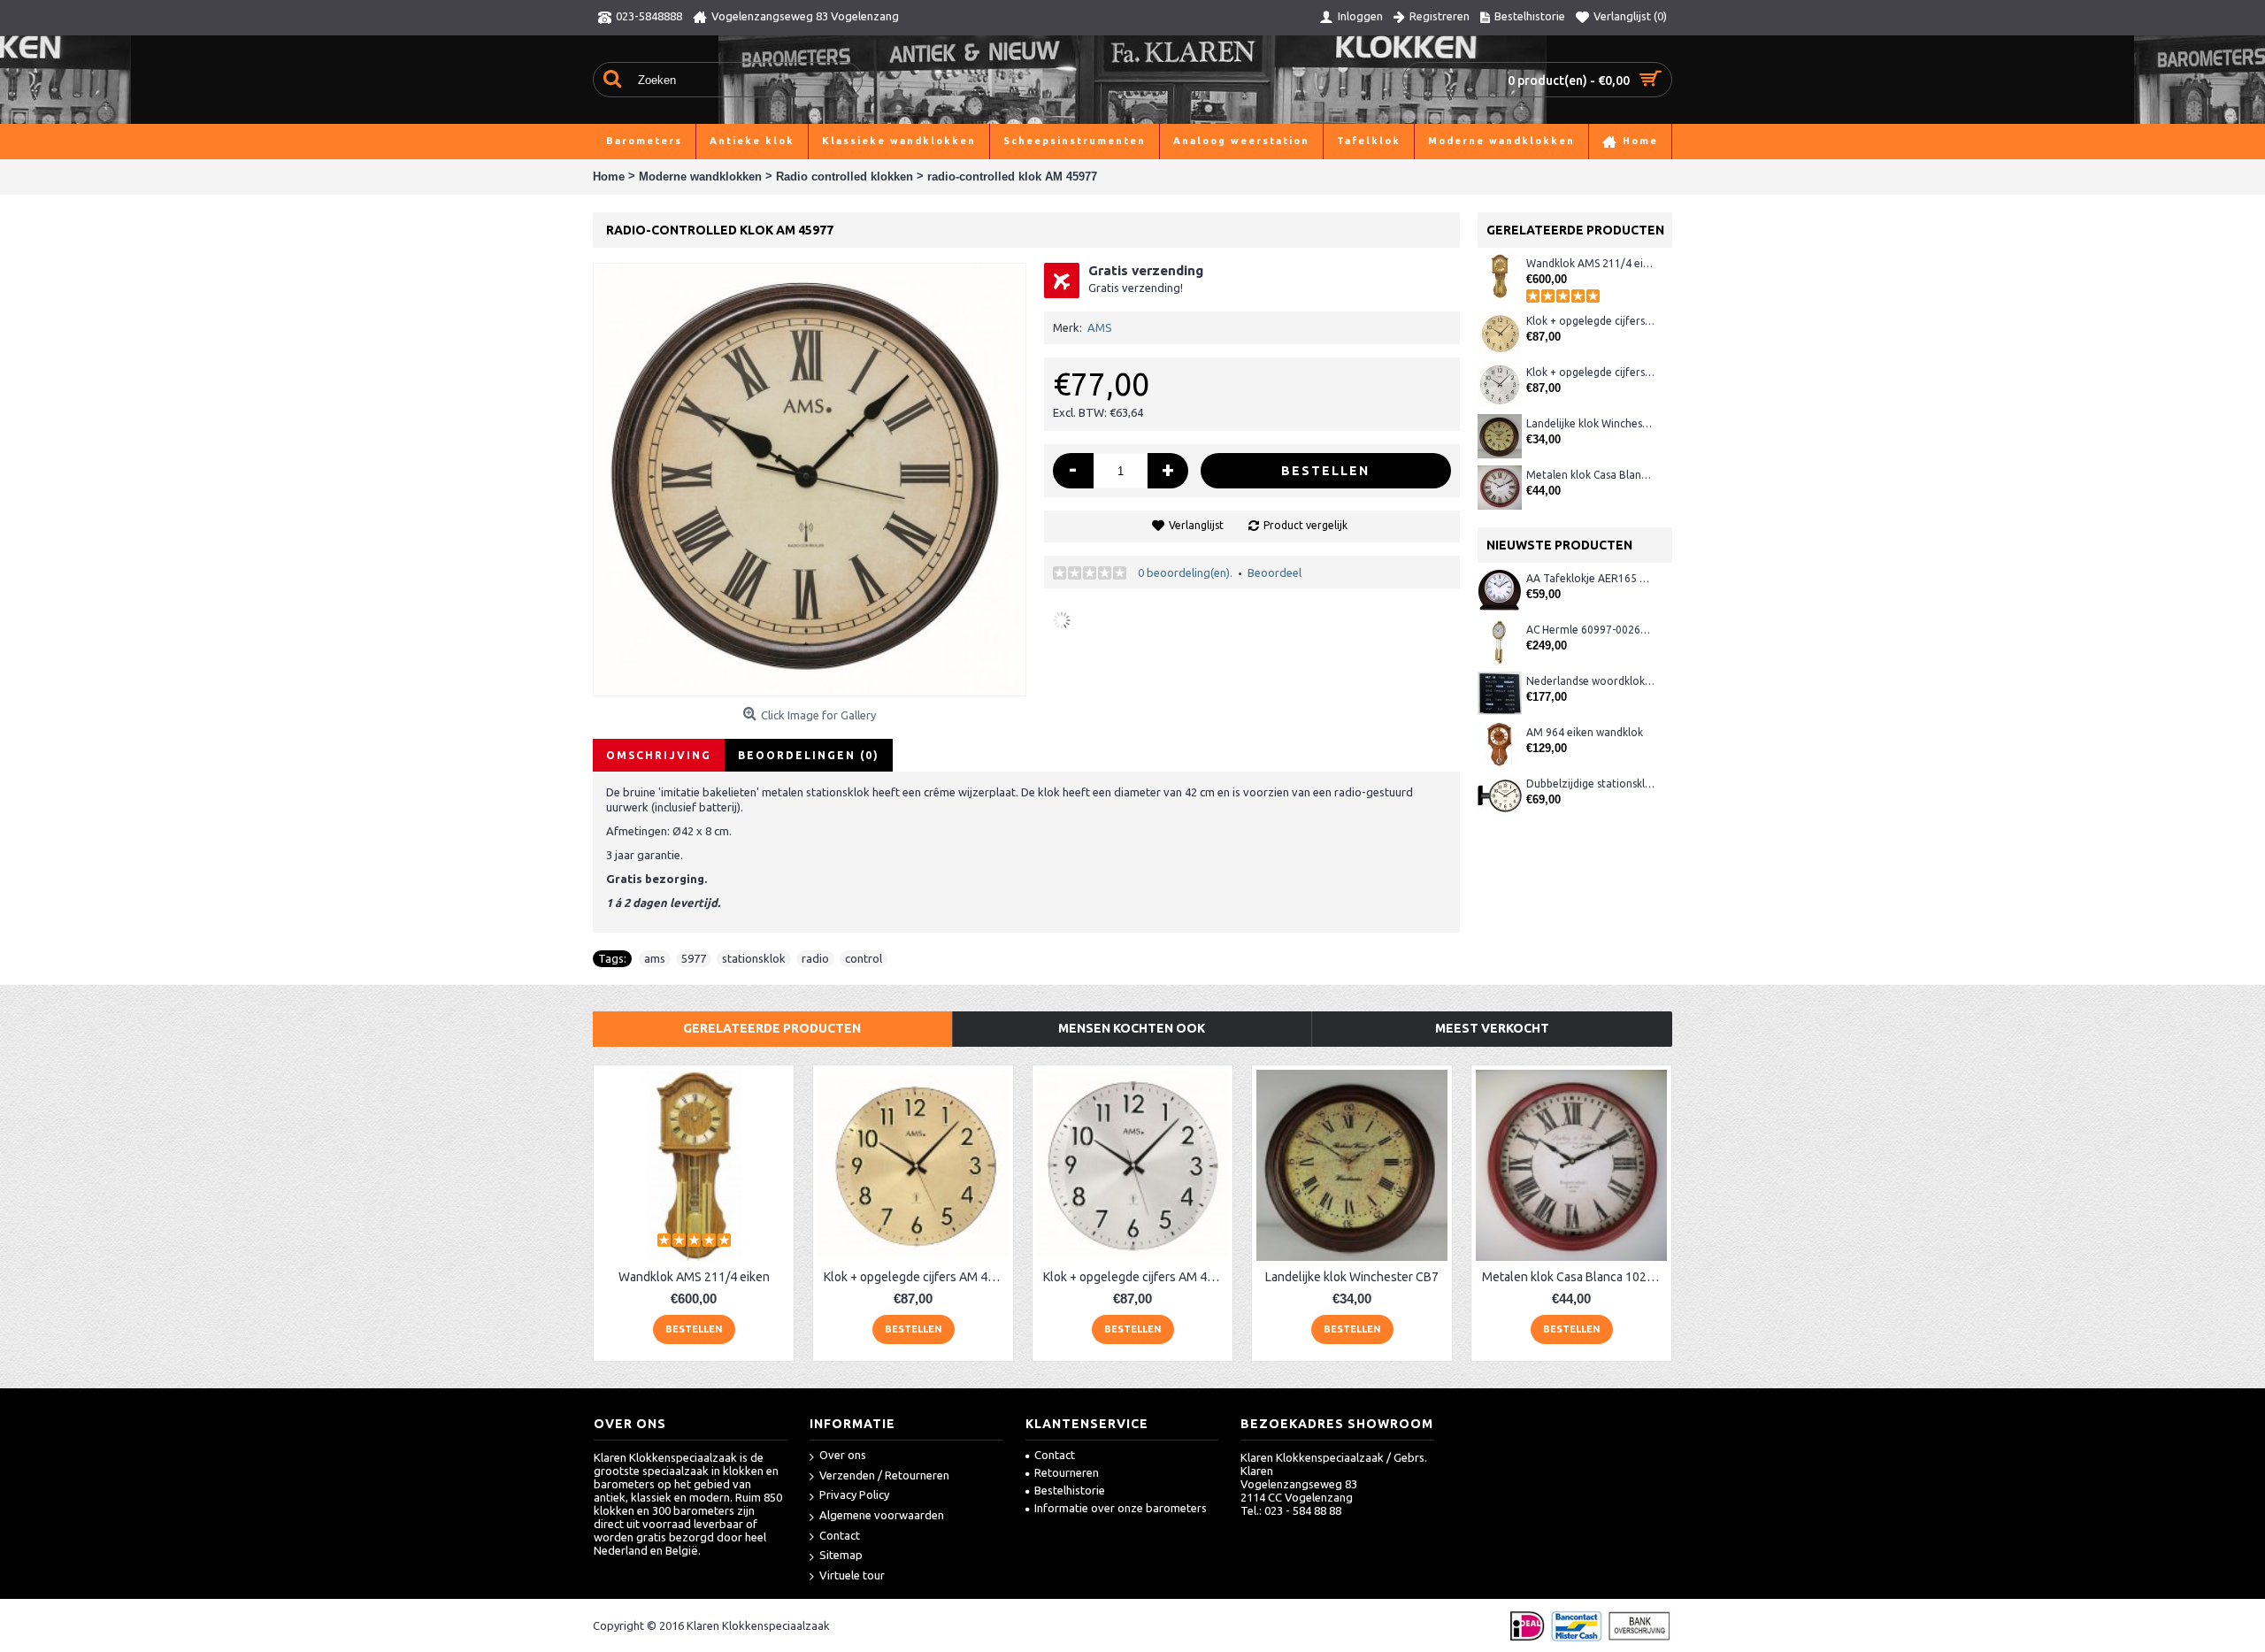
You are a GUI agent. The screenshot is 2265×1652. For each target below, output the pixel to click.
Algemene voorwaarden (882, 1515)
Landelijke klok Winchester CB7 (1590, 423)
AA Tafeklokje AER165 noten (1590, 578)
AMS (1100, 327)
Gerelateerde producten (772, 1028)
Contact (840, 1535)
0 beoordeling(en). (1185, 572)
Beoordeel (1275, 572)
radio (815, 958)
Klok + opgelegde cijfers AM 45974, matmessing (1590, 321)
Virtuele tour (852, 1575)
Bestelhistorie (1070, 1490)
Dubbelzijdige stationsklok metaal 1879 (1590, 784)
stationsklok (754, 958)
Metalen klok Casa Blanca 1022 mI (1590, 475)
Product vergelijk (1305, 525)
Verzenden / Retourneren (884, 1475)
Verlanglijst (1196, 525)
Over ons (843, 1455)
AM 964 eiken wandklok (1585, 732)
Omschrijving (659, 755)
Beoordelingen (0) (809, 755)
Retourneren (1067, 1472)
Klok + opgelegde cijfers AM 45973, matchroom (1590, 372)
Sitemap (841, 1555)
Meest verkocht (1492, 1028)
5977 (694, 958)
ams (655, 958)
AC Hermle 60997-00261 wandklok (1590, 630)
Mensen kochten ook (1132, 1028)
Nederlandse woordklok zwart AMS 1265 (1590, 681)
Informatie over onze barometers (1121, 1508)
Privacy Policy (854, 1494)
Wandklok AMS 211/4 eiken (1590, 263)
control (864, 958)
